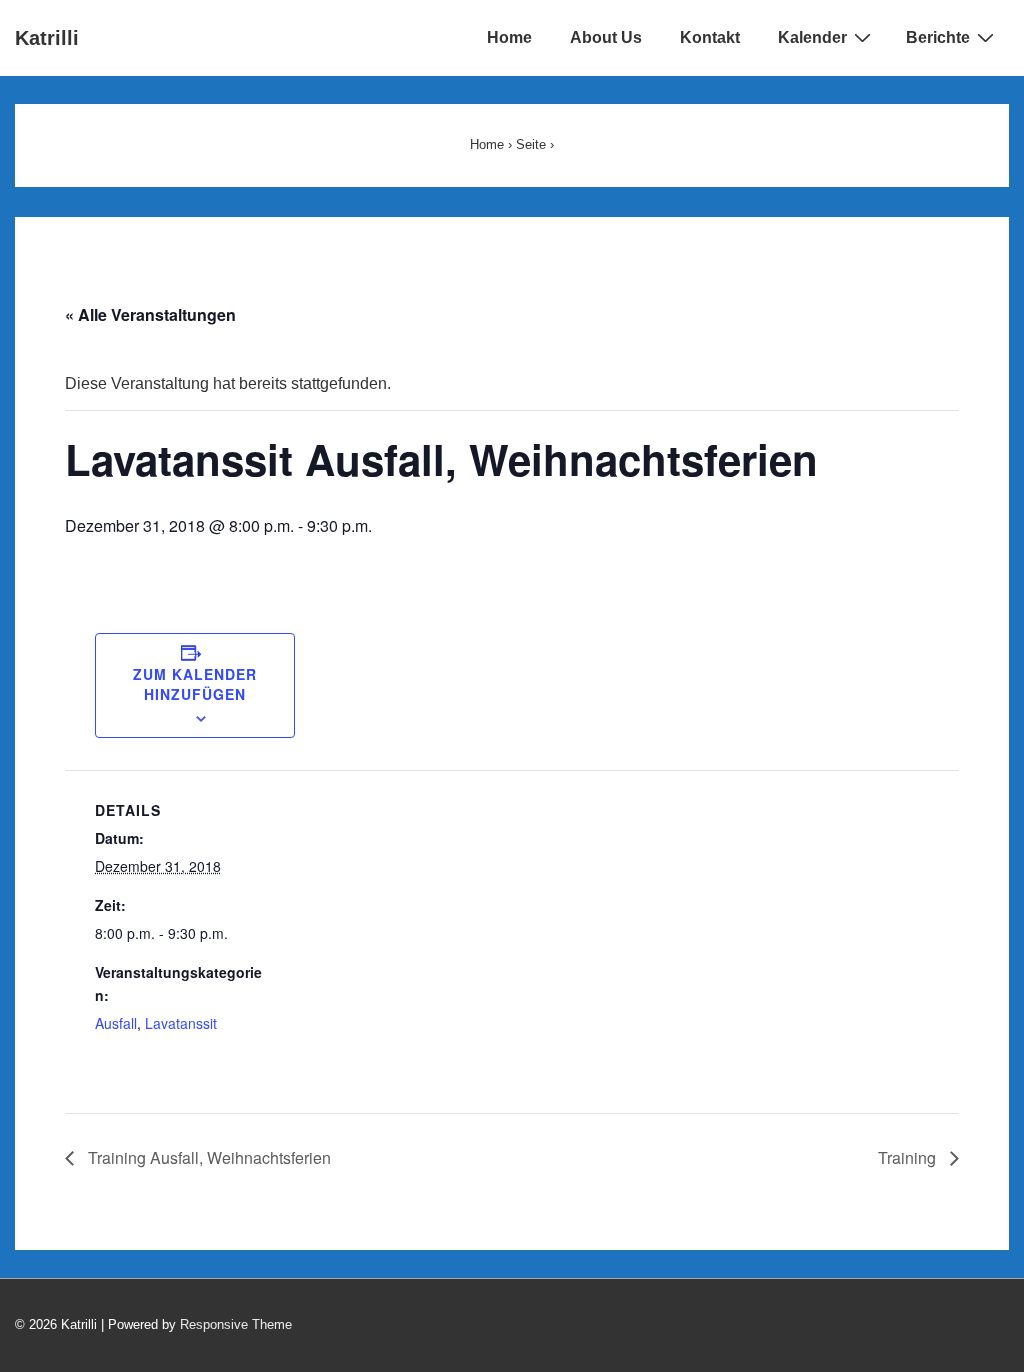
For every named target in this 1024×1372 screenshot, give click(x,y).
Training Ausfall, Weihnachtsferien (207, 1157)
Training (909, 1157)
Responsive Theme (236, 1324)
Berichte (938, 37)
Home (509, 37)
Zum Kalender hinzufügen (195, 684)
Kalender (812, 37)
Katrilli (47, 38)
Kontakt (710, 37)
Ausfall (116, 1023)
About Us (606, 37)
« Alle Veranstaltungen (150, 314)
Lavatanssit (181, 1023)
